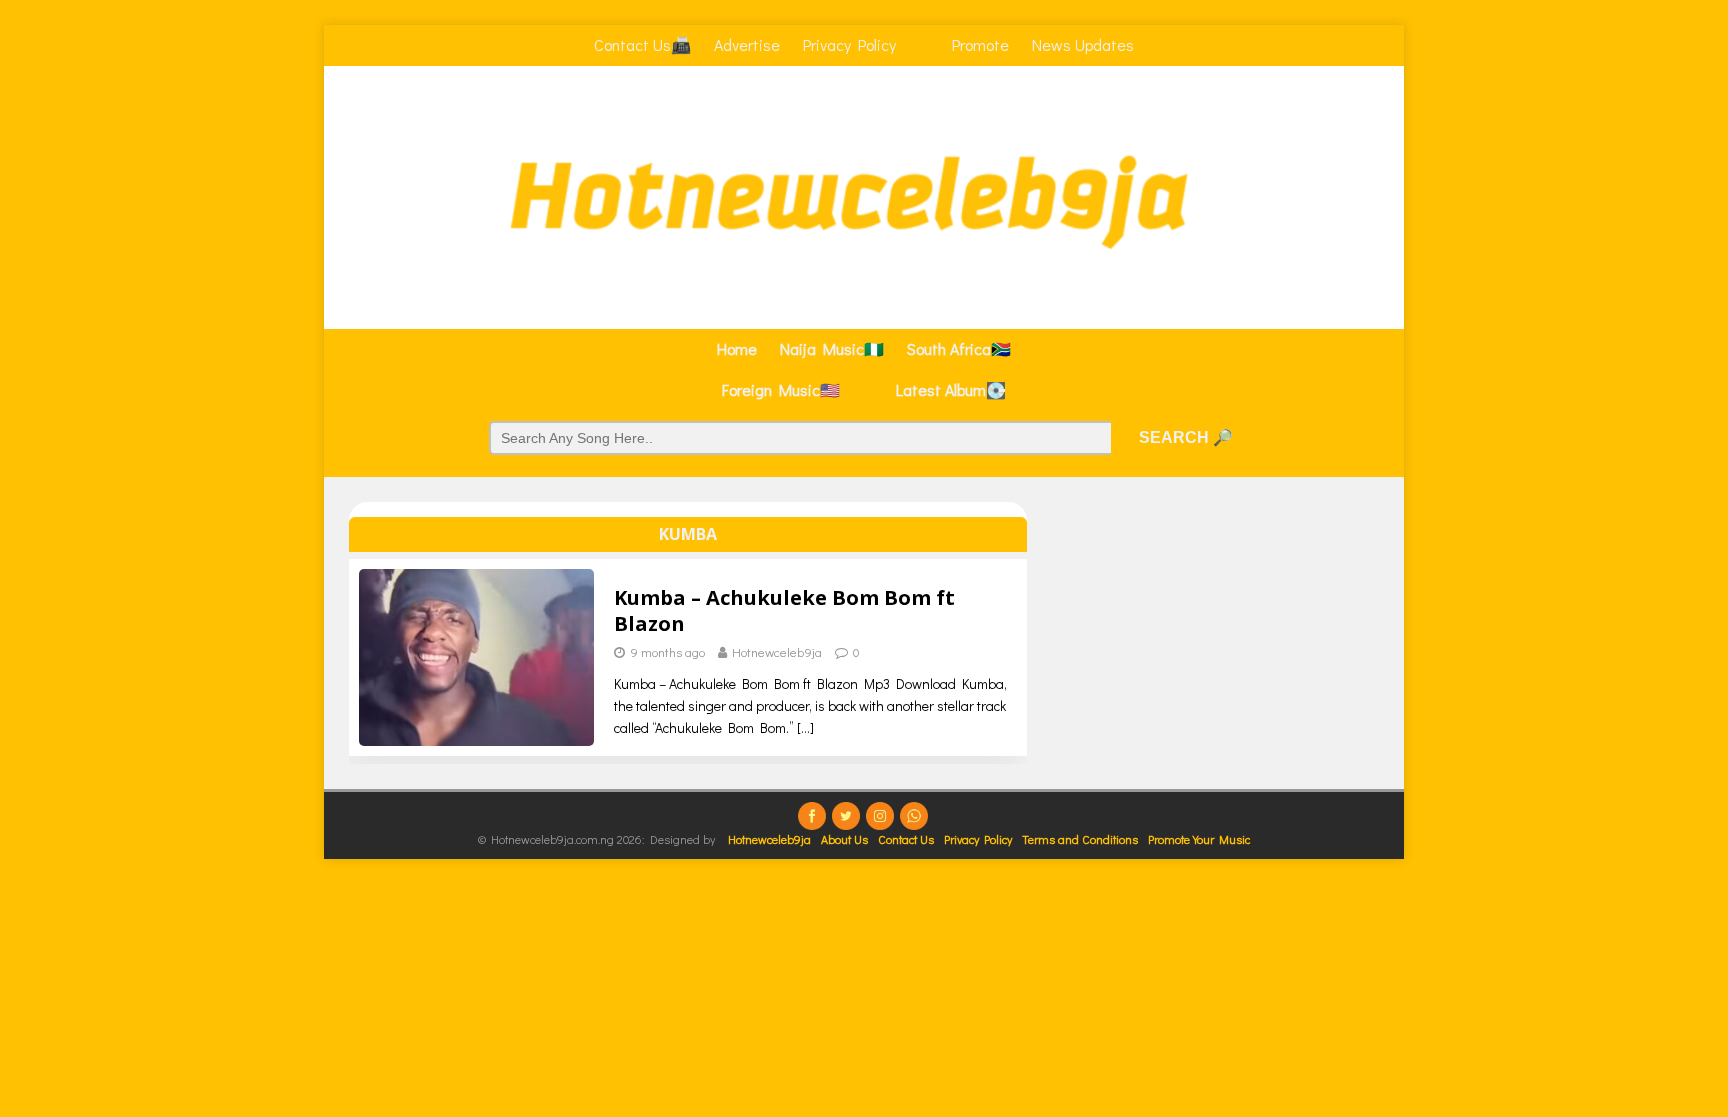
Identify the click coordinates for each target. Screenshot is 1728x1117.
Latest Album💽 (951, 389)
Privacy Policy (849, 44)
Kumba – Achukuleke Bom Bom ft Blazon (784, 610)
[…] (805, 727)
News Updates (1083, 44)
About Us (844, 839)
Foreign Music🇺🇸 (781, 389)
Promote (980, 44)
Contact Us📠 (642, 44)
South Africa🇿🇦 (959, 348)
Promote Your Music (1199, 839)
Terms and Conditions (1080, 839)
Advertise (747, 44)
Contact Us (906, 839)
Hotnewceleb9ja (777, 651)
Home (737, 348)
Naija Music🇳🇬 (832, 348)
